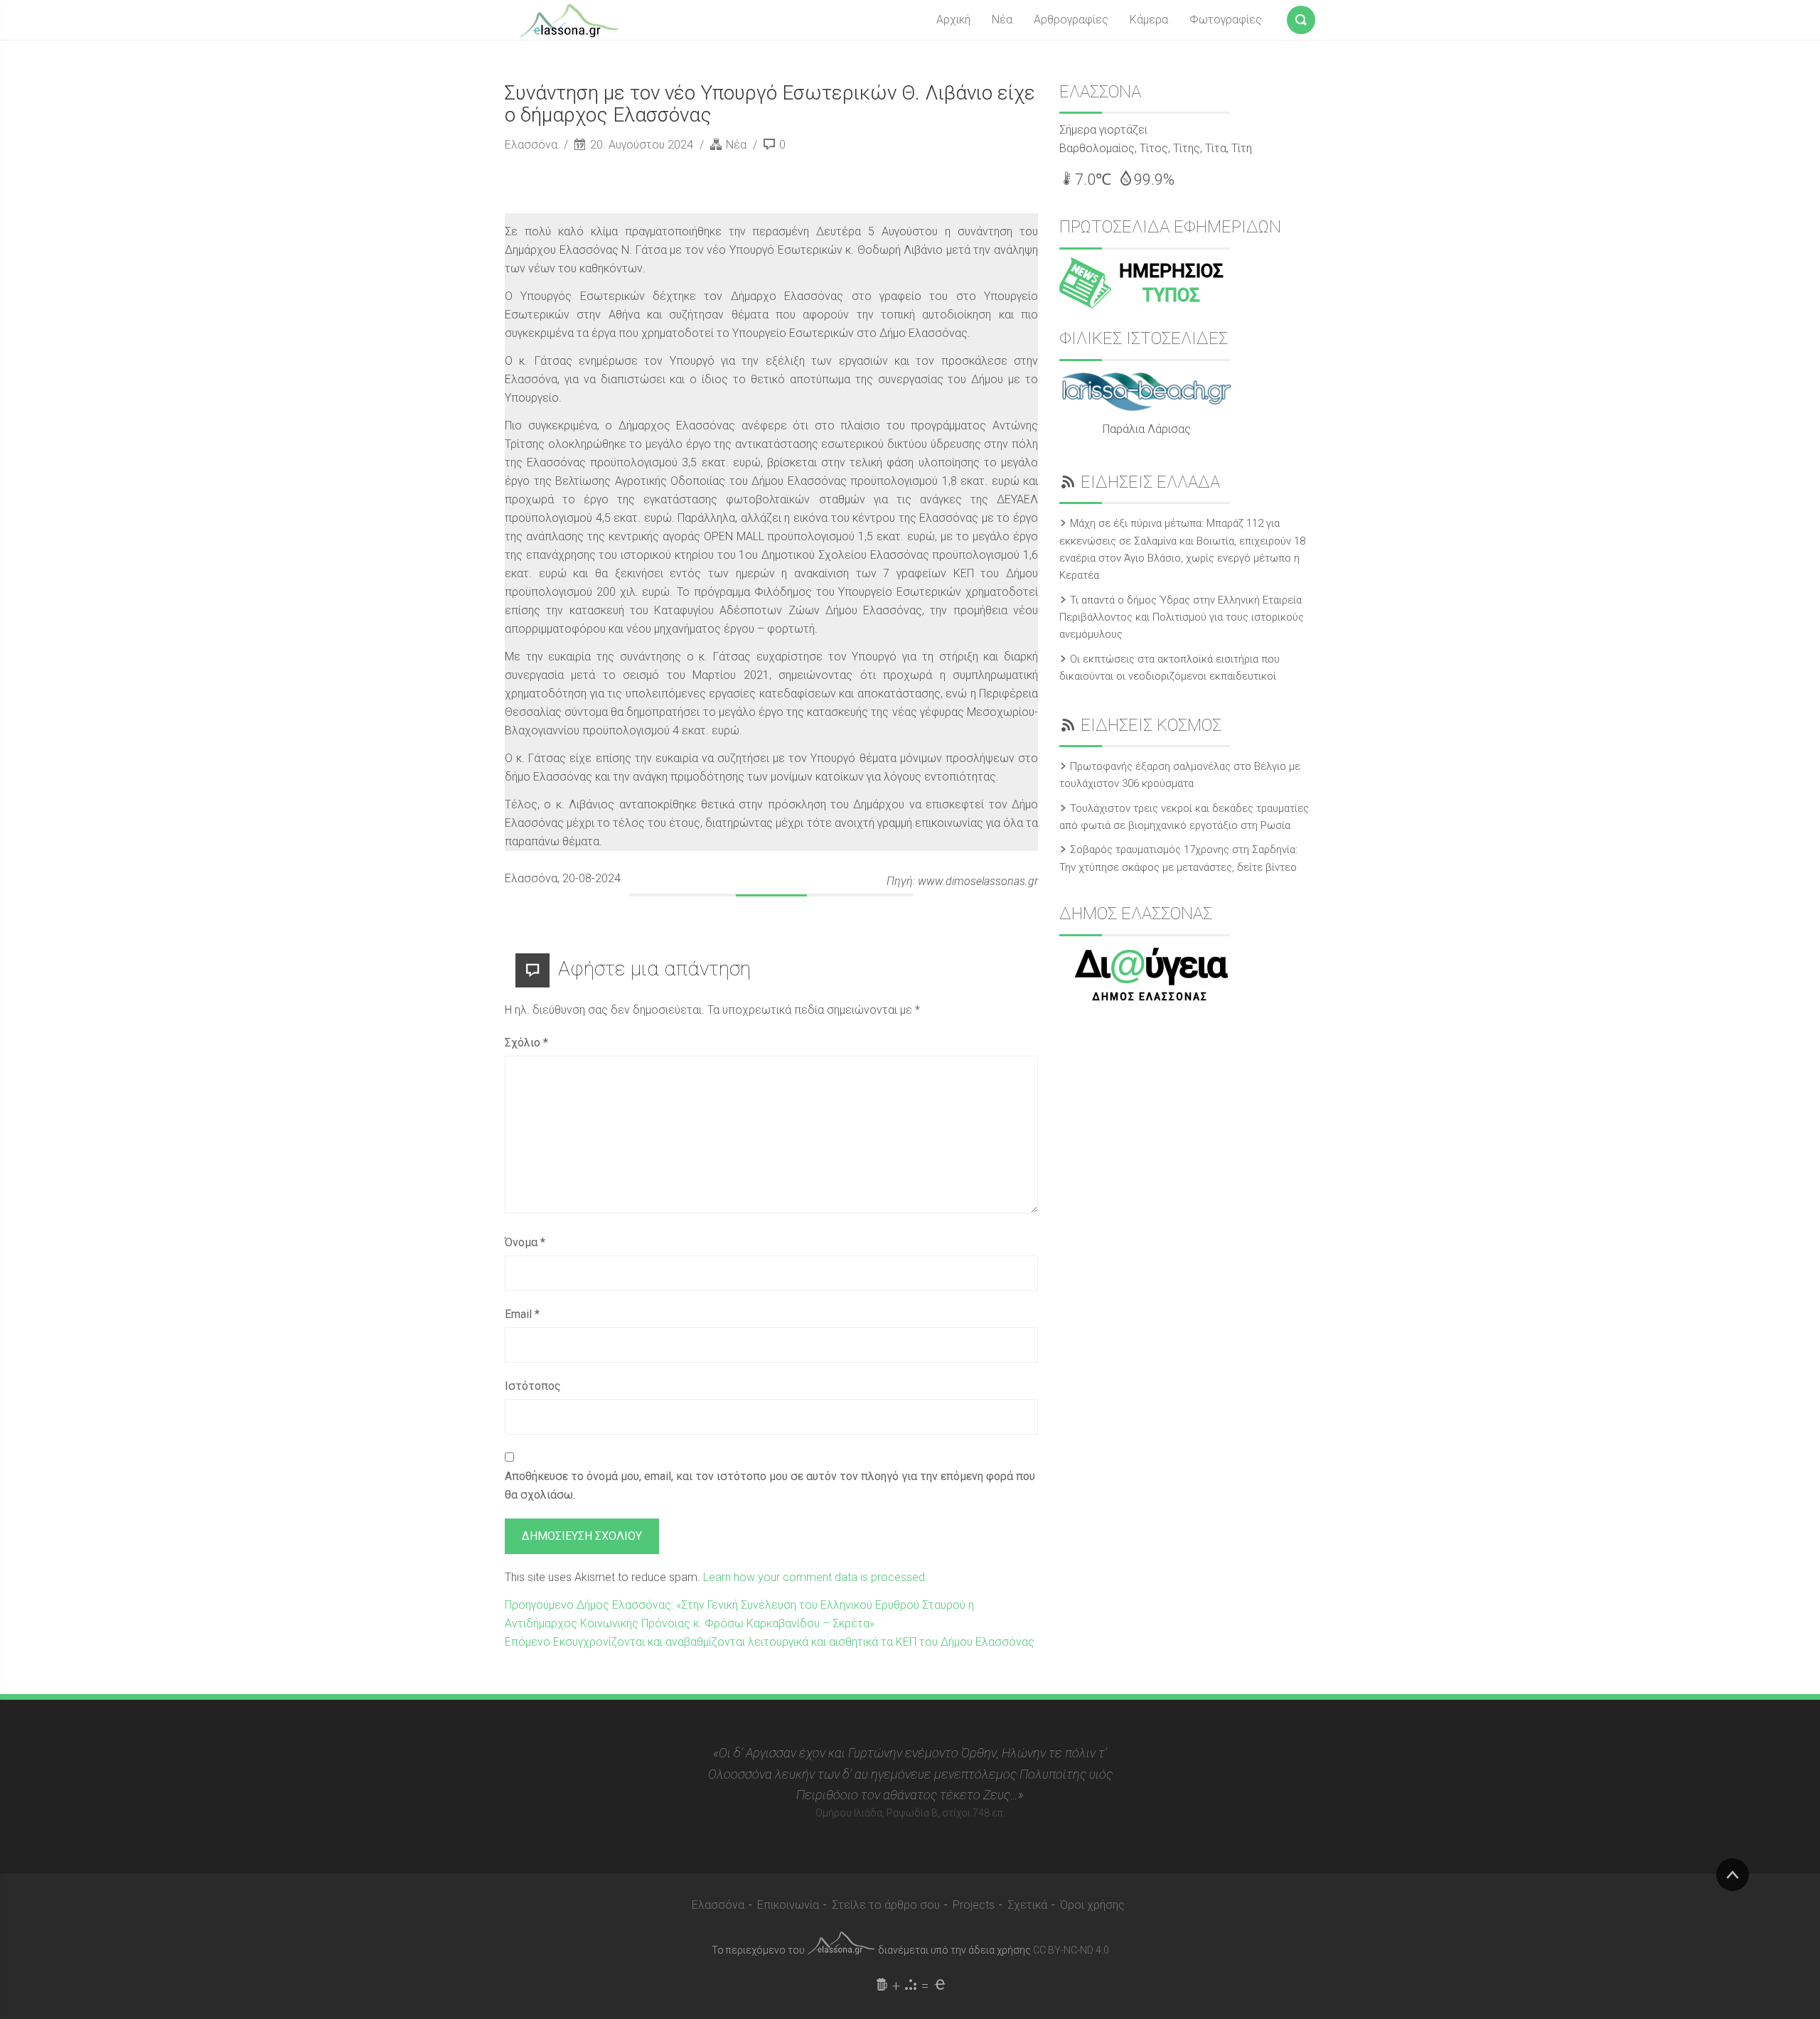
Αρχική (953, 20)
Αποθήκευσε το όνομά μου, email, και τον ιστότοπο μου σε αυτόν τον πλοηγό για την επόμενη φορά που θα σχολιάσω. (770, 1485)
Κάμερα (1149, 20)
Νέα (1002, 20)
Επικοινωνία (788, 1905)
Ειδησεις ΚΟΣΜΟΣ (1151, 725)
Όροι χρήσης (1092, 1905)
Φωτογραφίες (1226, 20)
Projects (974, 1905)
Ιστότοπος (533, 1386)
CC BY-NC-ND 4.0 (1071, 1950)
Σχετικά (1027, 1905)
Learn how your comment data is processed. (815, 1577)
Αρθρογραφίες (1071, 20)
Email (522, 1314)
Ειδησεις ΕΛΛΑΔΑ (1150, 482)
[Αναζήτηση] (1301, 17)
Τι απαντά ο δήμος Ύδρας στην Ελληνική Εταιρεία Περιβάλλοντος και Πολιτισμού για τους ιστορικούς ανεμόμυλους (1182, 617)
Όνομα (525, 1242)
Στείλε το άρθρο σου (886, 1905)
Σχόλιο (526, 1043)
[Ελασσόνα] (569, 19)
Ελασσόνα (532, 145)
